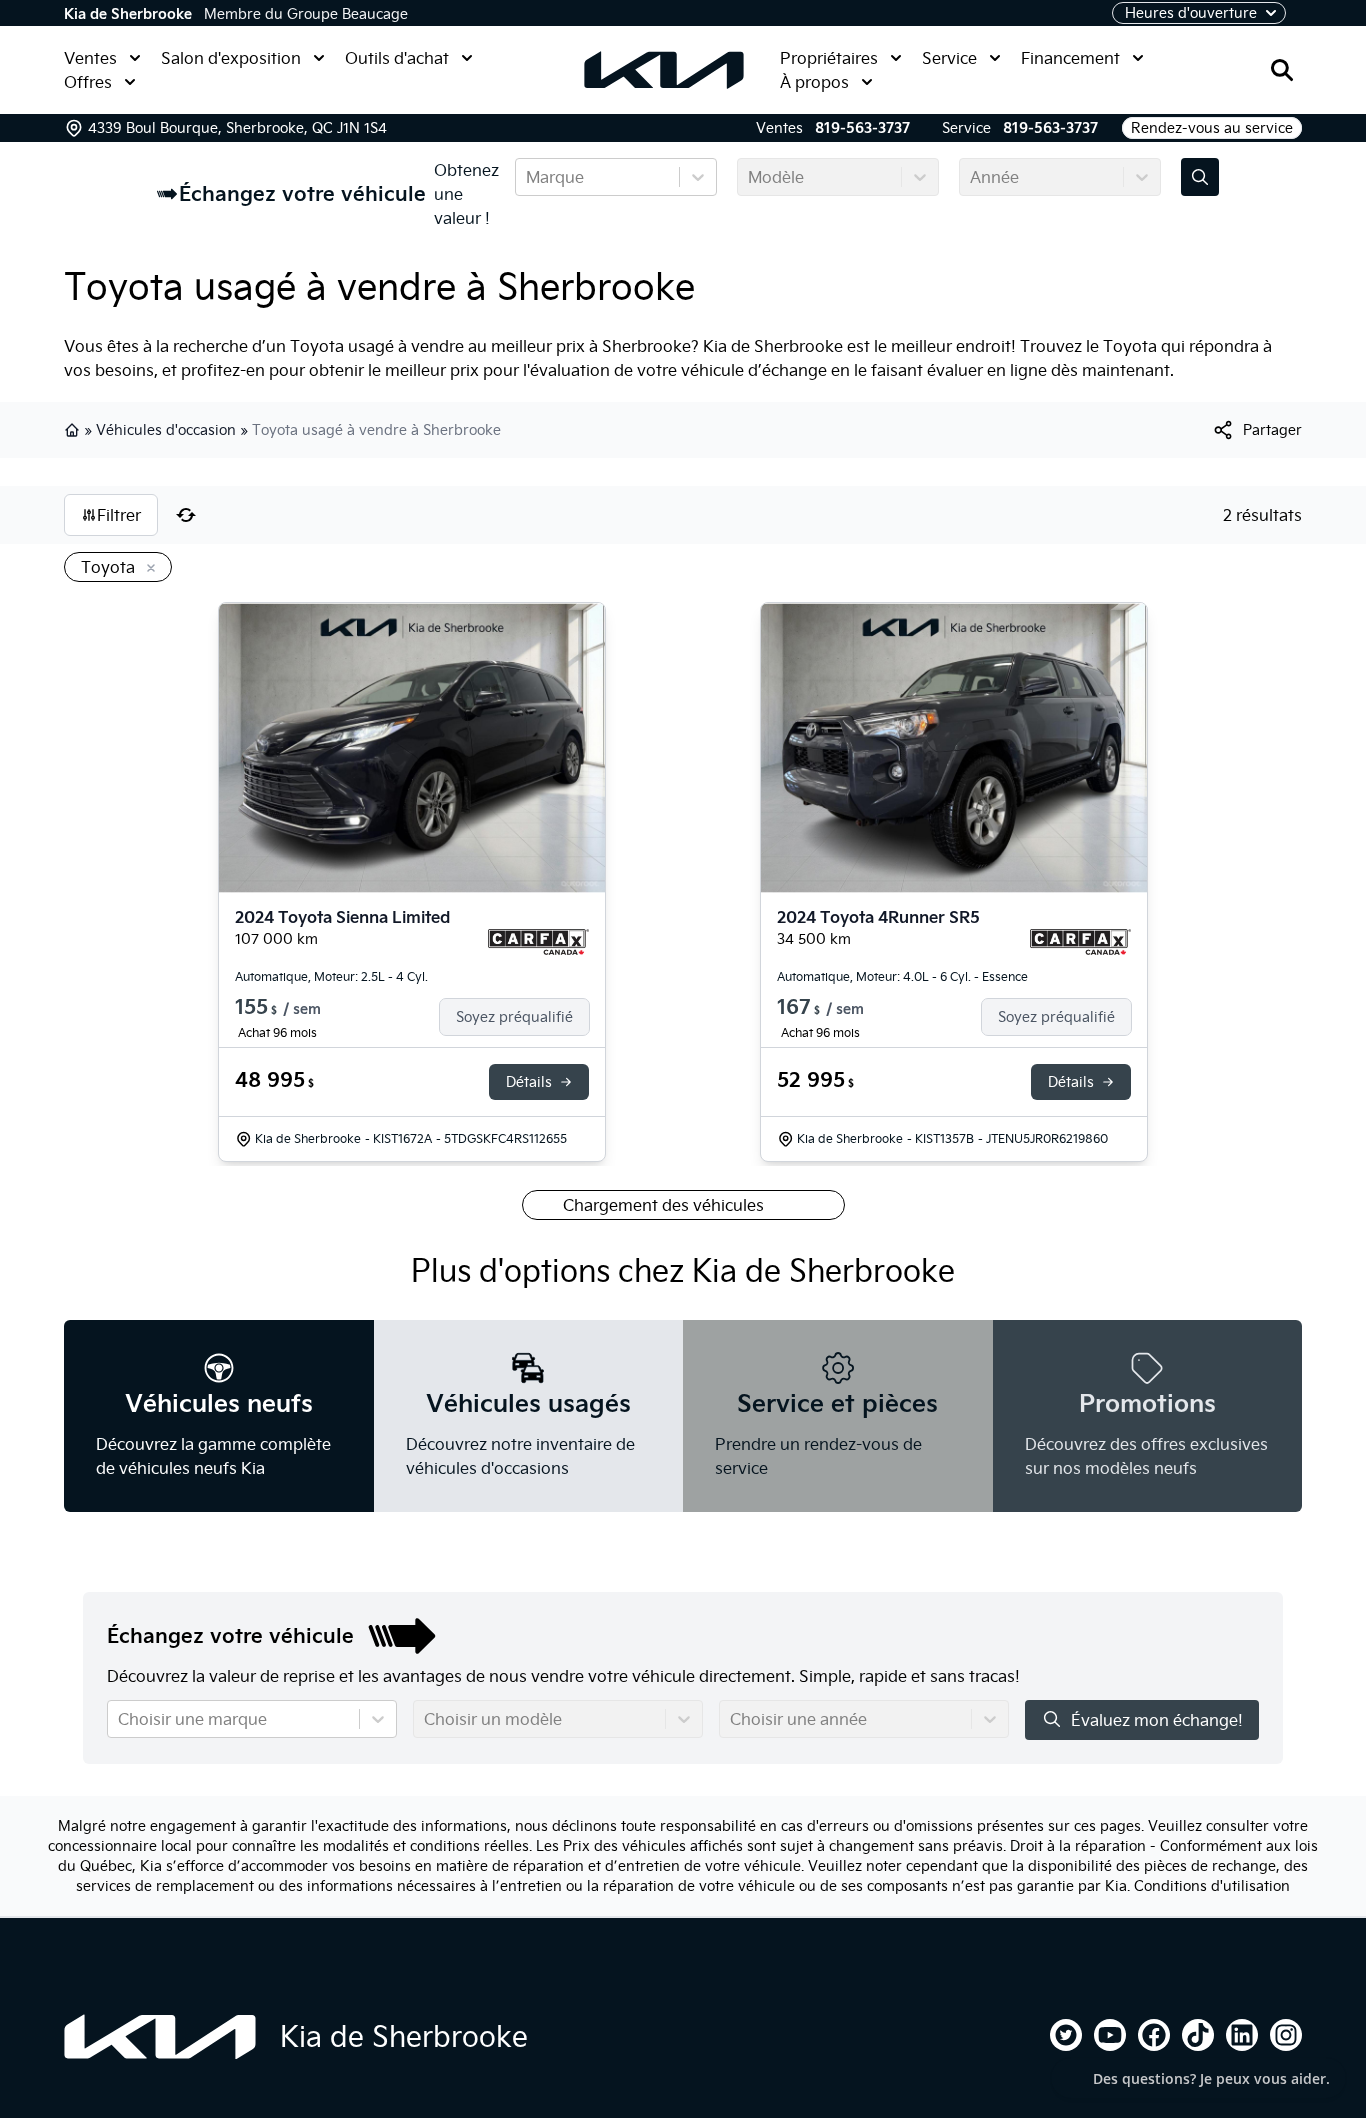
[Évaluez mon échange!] (1200, 177)
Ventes (90, 58)
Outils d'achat (397, 58)
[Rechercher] (1282, 70)
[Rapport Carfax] (538, 942)
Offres (88, 82)
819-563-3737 (862, 128)
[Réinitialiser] (186, 515)
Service (949, 58)
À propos (814, 82)
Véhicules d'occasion (166, 430)
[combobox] (528, 177)
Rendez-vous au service (1212, 128)
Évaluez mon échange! (1157, 1720)
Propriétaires (829, 58)
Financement (1070, 58)
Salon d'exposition (231, 58)
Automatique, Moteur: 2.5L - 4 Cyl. (331, 976)
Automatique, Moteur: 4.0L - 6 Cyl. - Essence (902, 976)
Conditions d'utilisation (1212, 1886)
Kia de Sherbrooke (128, 14)
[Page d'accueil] (160, 2037)
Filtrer (119, 515)
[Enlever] (147, 569)
